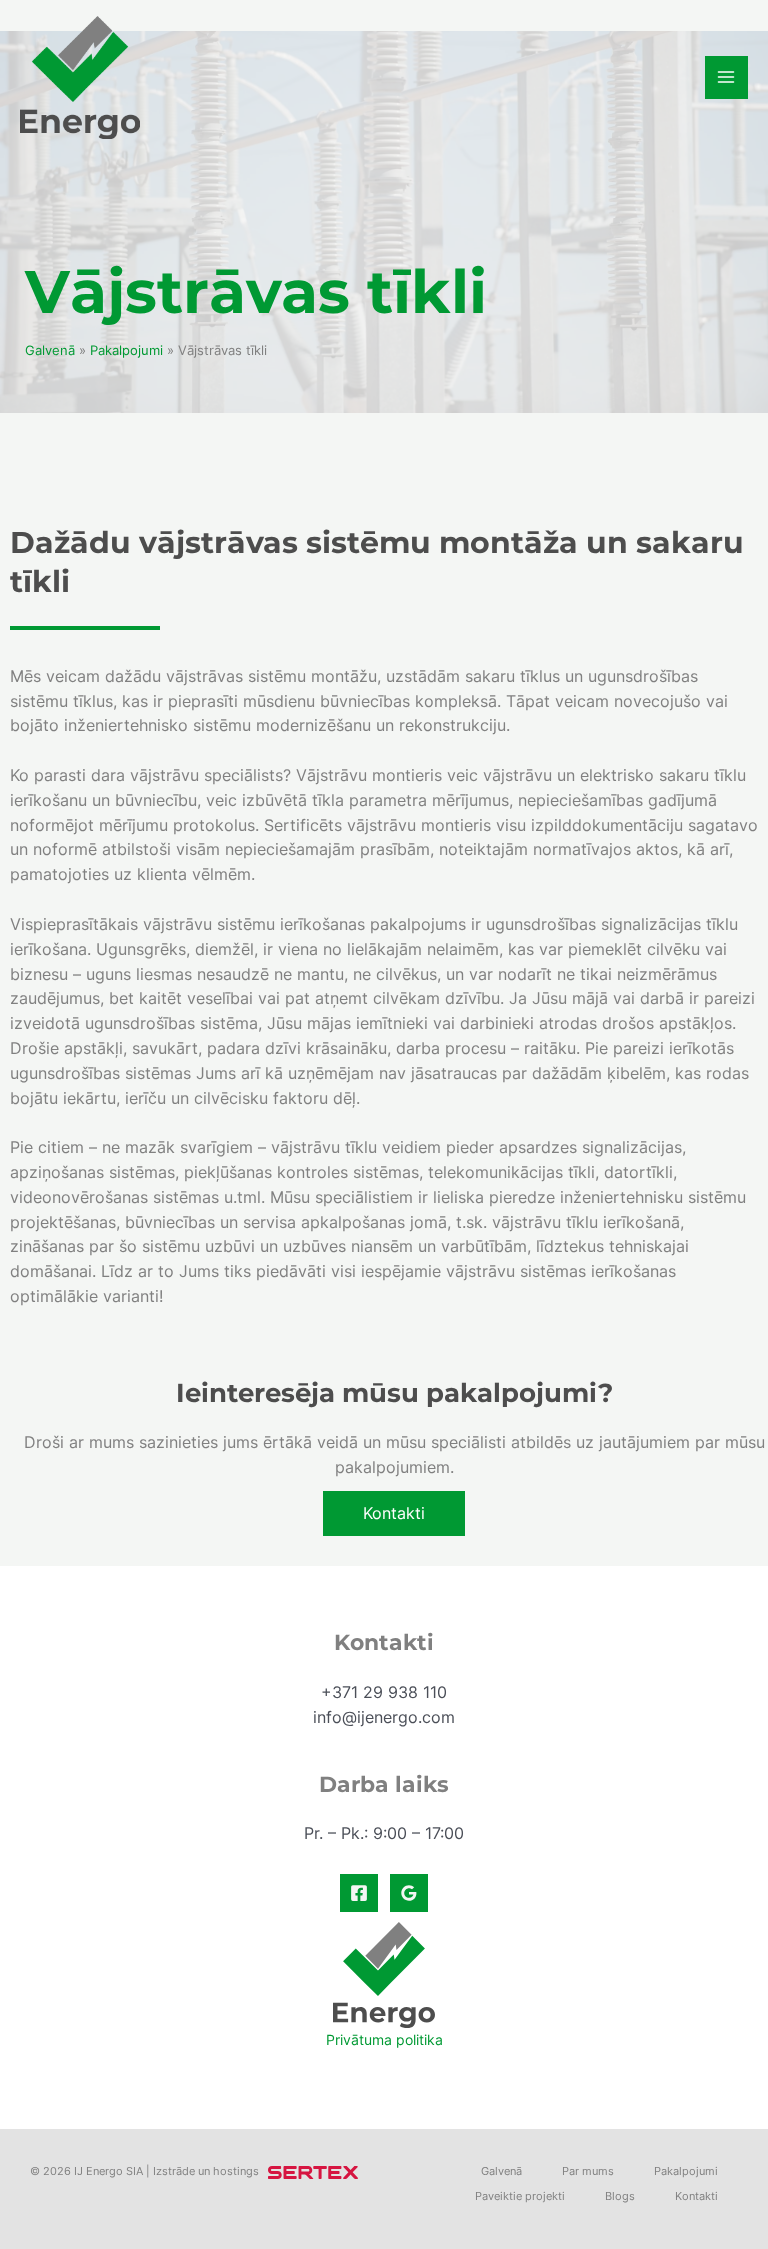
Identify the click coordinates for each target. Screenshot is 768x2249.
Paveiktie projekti (520, 2196)
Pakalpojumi (126, 350)
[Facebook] (359, 1893)
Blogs (620, 2196)
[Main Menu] (726, 77)
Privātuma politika (384, 2039)
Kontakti (696, 2196)
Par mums (588, 2171)
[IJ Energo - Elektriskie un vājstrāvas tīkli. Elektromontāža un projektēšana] (80, 78)
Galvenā (50, 350)
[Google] (409, 1893)
